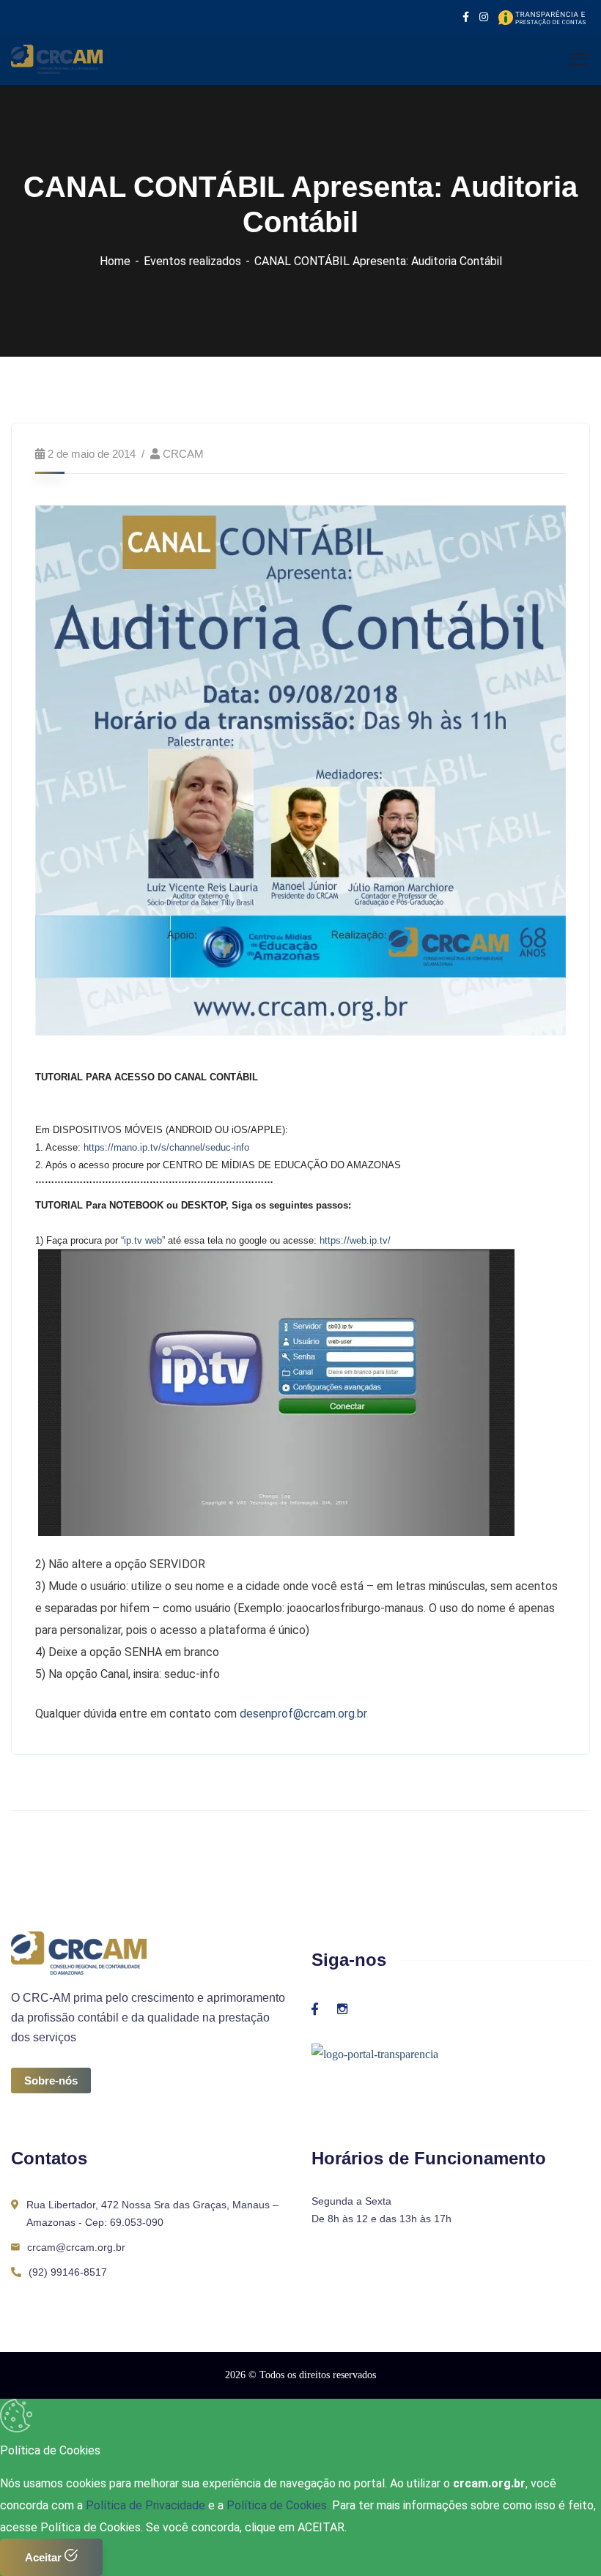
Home (115, 261)
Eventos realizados (192, 261)
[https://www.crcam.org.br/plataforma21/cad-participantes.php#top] (37, 1392)
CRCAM (183, 454)
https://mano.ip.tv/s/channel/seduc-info (166, 1147)
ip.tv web (143, 1240)
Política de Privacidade (147, 2505)
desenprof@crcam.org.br (303, 1714)
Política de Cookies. (278, 2505)
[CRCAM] (57, 58)
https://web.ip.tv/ (355, 1240)
